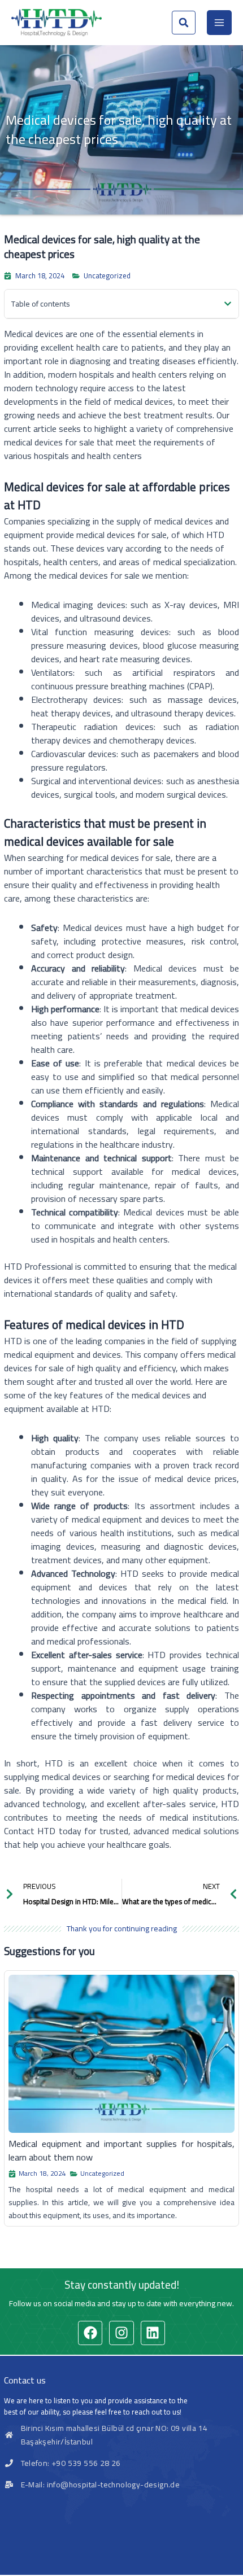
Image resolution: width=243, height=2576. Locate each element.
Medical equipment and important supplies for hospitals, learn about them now (121, 2150)
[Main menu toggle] (219, 23)
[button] (184, 23)
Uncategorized (107, 275)
